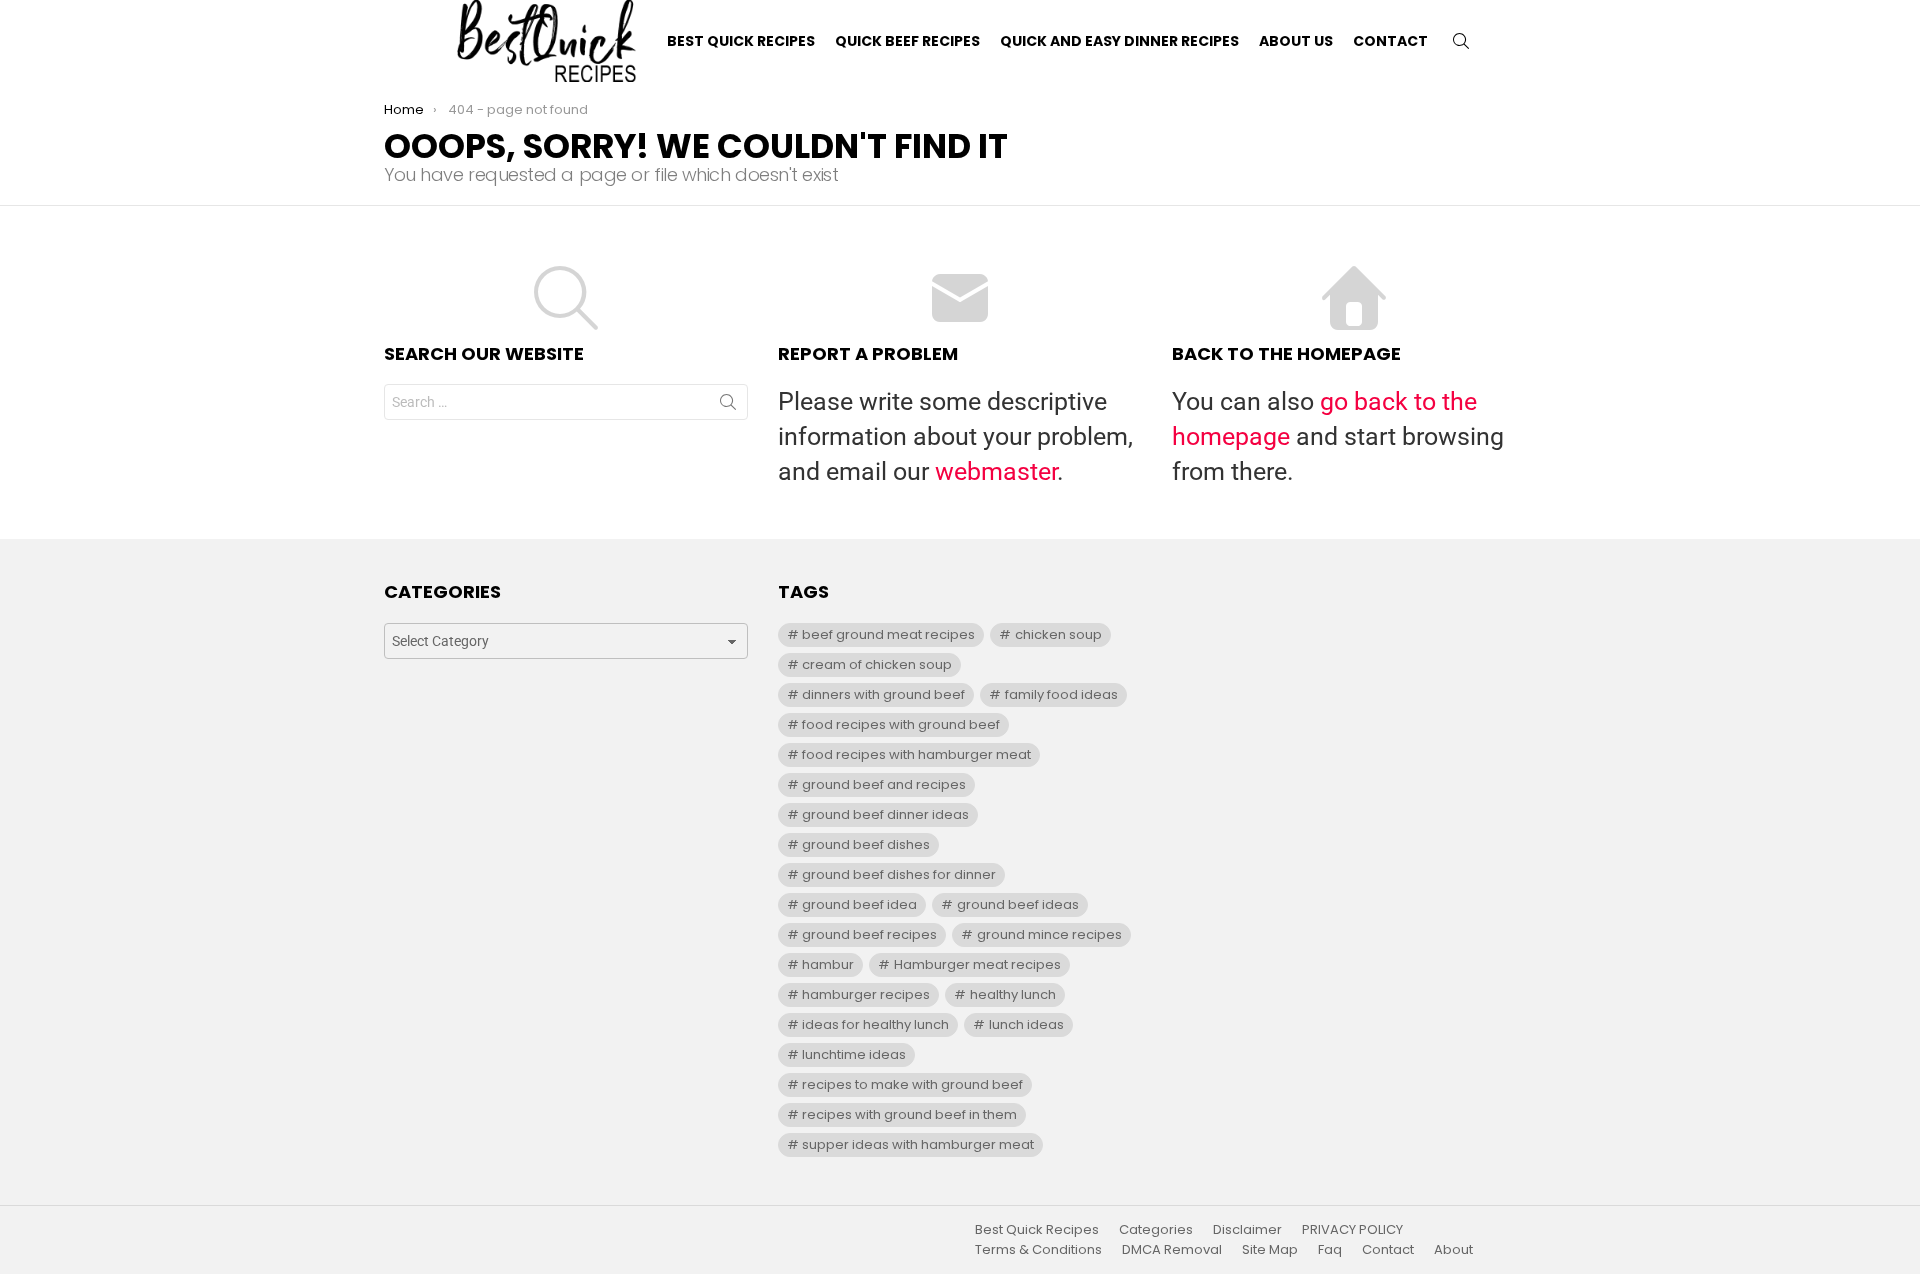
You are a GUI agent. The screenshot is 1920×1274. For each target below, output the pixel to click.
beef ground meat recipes (888, 634)
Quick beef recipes (907, 41)
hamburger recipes (866, 994)
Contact (1390, 41)
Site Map (1270, 1250)
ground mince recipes (1049, 934)
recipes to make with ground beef (912, 1084)
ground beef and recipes (884, 784)
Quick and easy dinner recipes (1119, 41)
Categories (1156, 1230)
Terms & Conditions (1038, 1250)
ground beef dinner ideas (885, 814)
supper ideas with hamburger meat (918, 1144)
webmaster (996, 471)
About (1453, 1250)
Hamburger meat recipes (977, 964)
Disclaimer (1247, 1230)
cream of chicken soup (877, 664)
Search (728, 406)
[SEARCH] (1461, 41)
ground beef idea (859, 904)
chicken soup (1058, 634)
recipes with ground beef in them (909, 1114)
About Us (1296, 41)
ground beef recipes (869, 934)
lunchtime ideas (854, 1054)
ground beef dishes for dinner (899, 874)
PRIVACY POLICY (1352, 1230)
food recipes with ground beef (901, 724)
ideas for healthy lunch (875, 1024)
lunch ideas (1026, 1024)
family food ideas (1061, 694)
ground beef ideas (1018, 904)
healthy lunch (1013, 994)
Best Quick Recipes (741, 41)
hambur (828, 964)
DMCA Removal (1172, 1250)
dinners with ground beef (883, 694)
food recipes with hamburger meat (916, 754)
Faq (1330, 1250)
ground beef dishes (866, 844)
